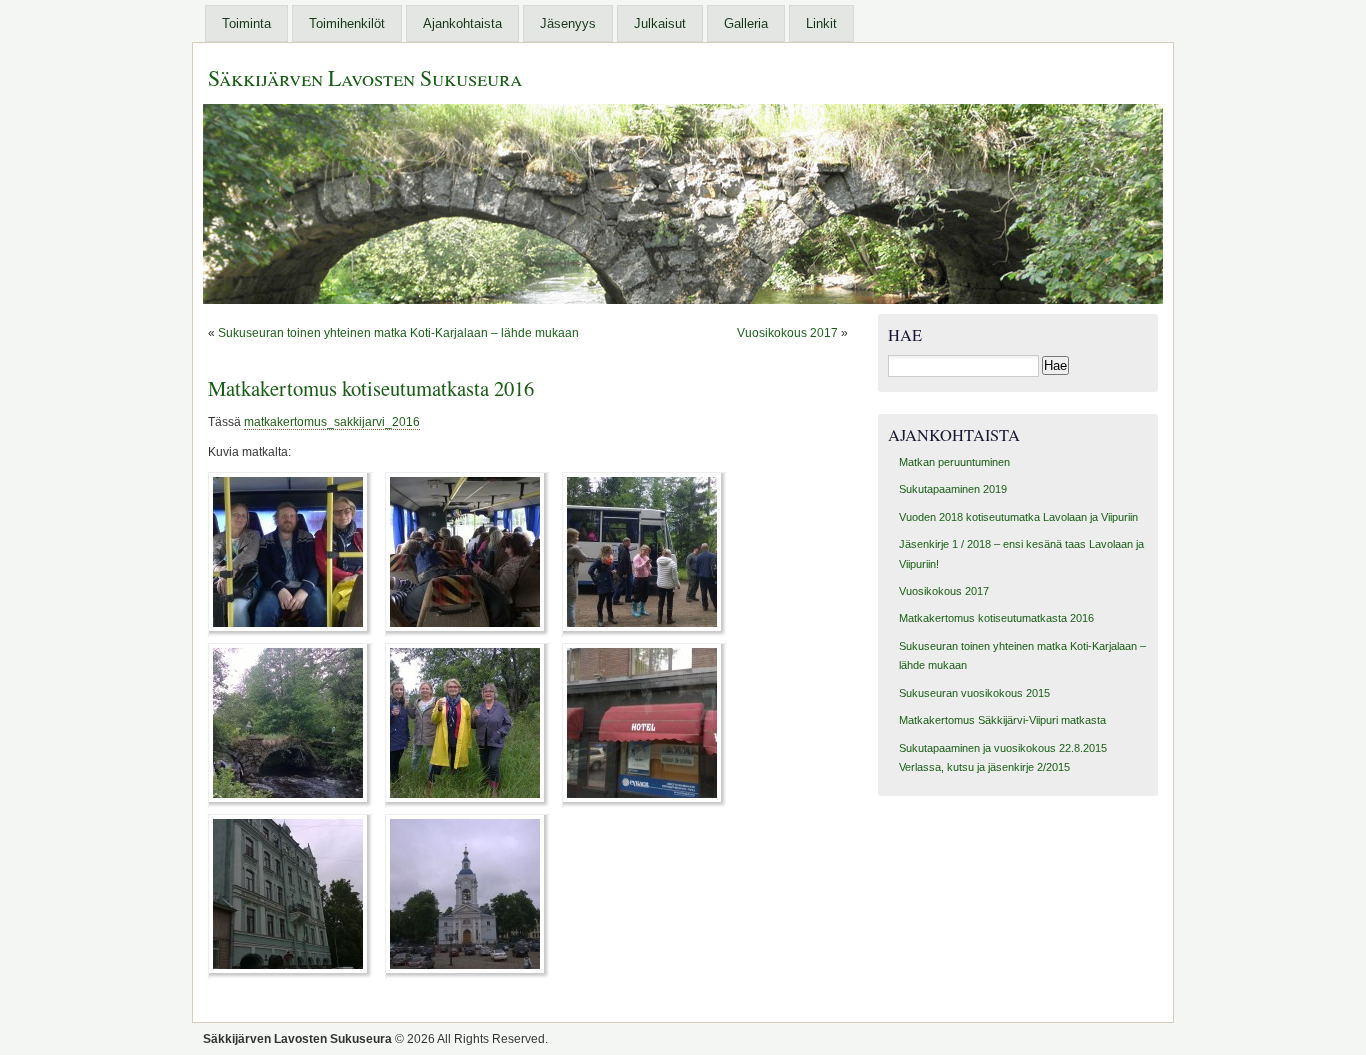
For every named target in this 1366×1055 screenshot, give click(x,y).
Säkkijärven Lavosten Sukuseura (365, 77)
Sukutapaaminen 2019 (953, 489)
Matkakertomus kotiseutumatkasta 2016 (371, 388)
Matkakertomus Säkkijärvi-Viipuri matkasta (1002, 720)
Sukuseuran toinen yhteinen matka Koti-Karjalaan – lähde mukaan (398, 333)
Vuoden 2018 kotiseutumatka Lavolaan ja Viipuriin (1018, 517)
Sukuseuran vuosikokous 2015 (974, 693)
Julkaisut (660, 23)
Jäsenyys (568, 23)
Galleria (746, 23)
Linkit (821, 23)
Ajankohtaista (462, 23)
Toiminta (246, 23)
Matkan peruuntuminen (954, 462)
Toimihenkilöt (347, 23)
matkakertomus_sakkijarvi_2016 (332, 422)
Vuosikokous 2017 (787, 333)
